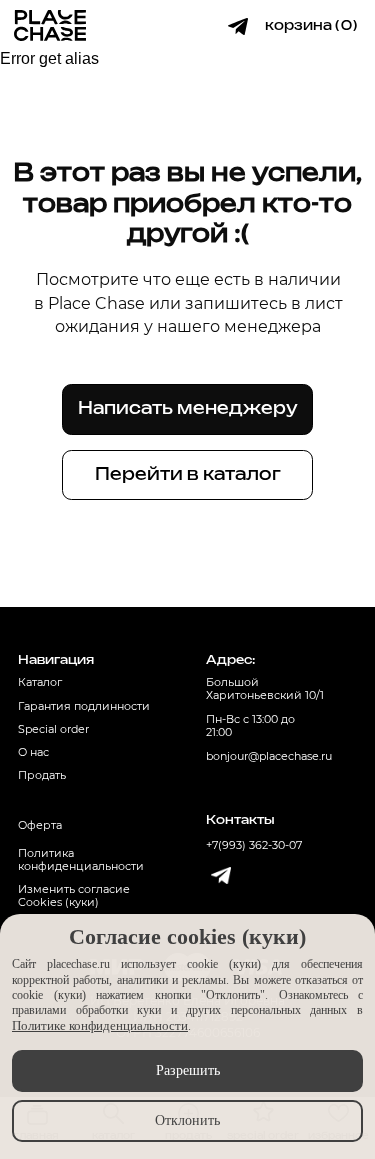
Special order (53, 729)
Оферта (40, 825)
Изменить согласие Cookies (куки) (74, 896)
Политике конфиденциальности (100, 1025)
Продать (42, 775)
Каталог (40, 682)
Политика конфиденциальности (81, 860)
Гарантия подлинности (84, 706)
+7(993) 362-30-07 (254, 845)
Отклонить (187, 1120)
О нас (33, 752)
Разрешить (188, 1070)
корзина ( (302, 26)
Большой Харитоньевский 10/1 (265, 689)
